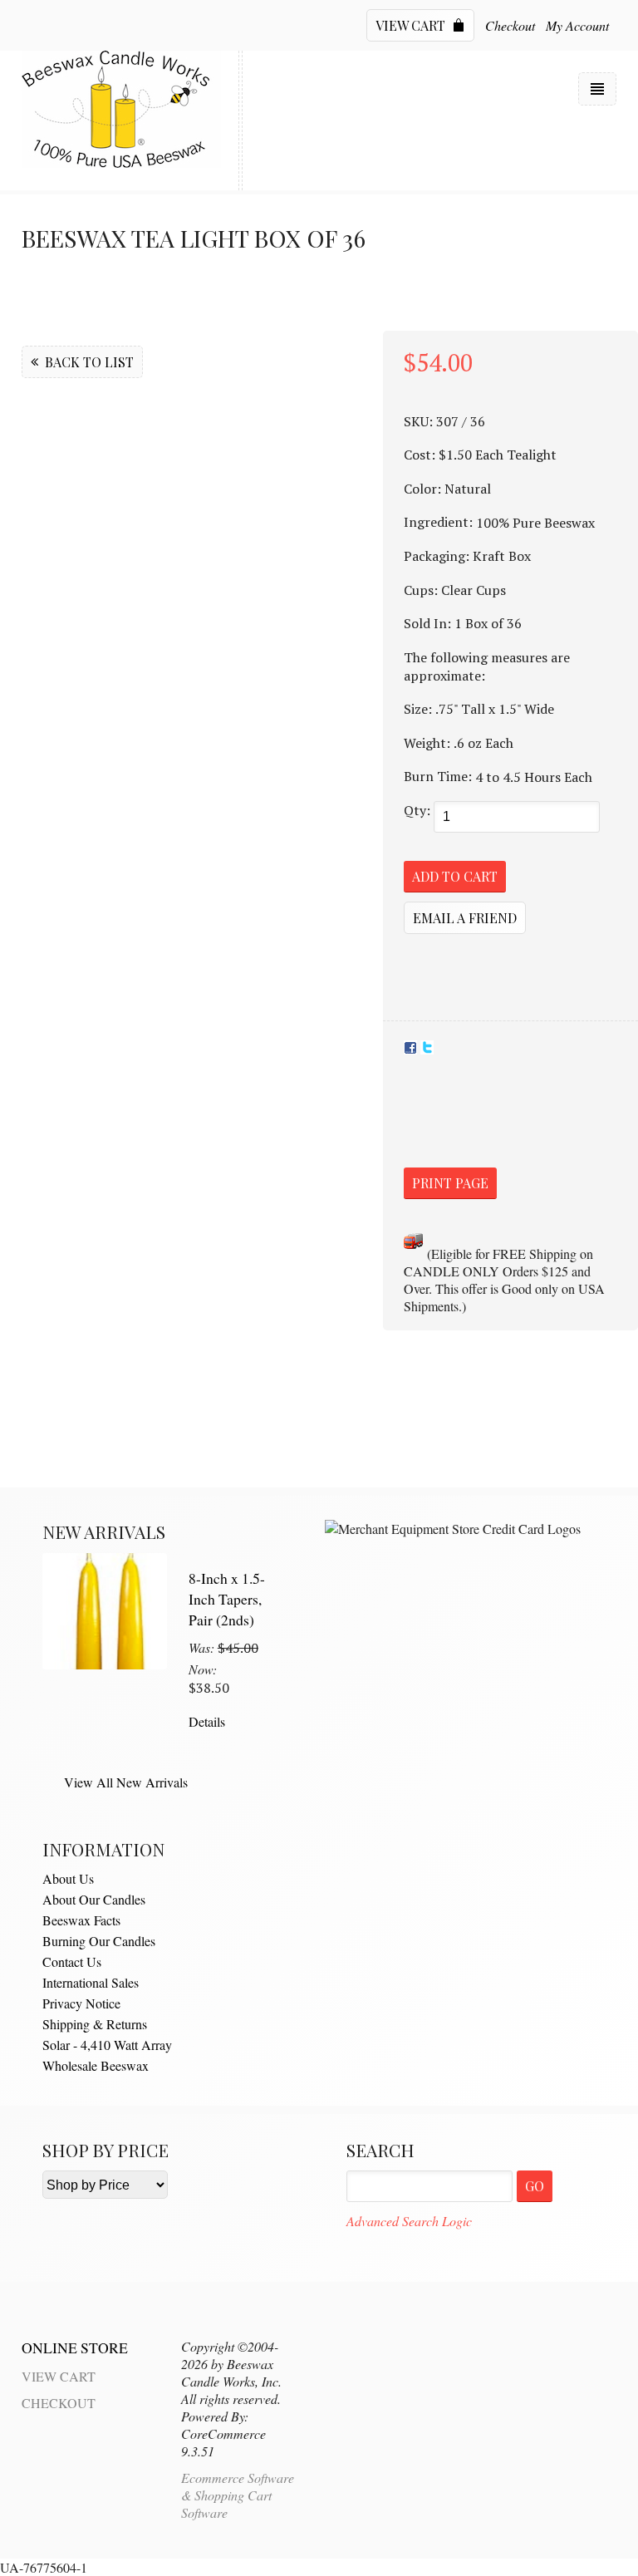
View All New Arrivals (126, 1782)
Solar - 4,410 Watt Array (107, 2045)
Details (207, 1721)
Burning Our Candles (99, 1941)
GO (535, 2186)
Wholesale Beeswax (96, 2065)
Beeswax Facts (81, 1920)
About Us (68, 1878)
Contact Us (72, 1961)
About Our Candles (94, 1899)
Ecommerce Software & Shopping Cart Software (238, 2495)
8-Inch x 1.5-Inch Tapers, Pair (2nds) (227, 1598)
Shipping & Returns (95, 2024)
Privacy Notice (81, 2003)
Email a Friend (465, 918)
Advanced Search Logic (409, 2221)
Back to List (88, 362)
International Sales (91, 1982)
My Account (577, 25)
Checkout (510, 25)
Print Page (450, 1183)
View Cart (412, 25)
